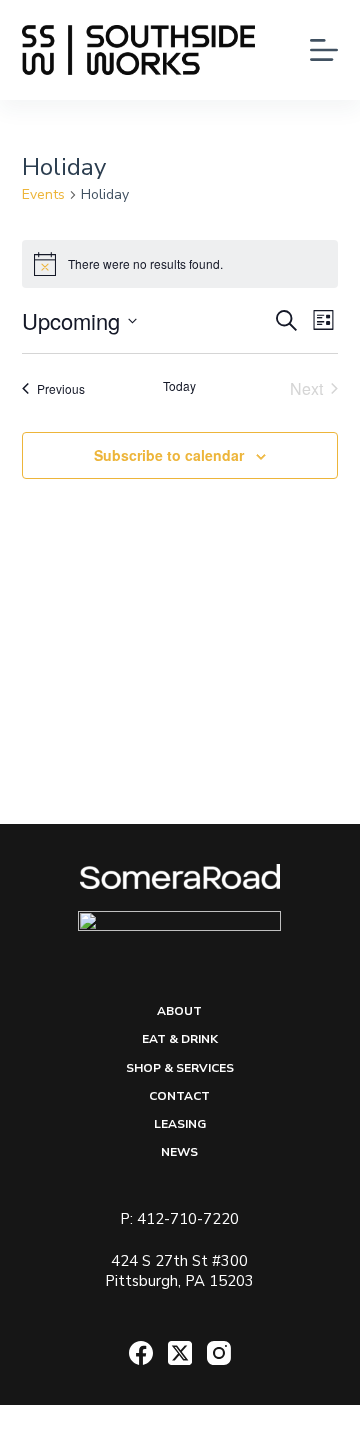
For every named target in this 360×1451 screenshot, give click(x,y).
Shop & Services (180, 1068)
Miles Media (286, 1427)
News (179, 1152)
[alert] (180, 264)
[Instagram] (219, 1353)
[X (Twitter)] (180, 1353)
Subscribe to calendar (169, 455)
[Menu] (324, 50)
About (179, 1011)
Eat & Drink (180, 1039)
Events (43, 194)
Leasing (180, 1124)
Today (179, 386)
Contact (179, 1096)
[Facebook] (141, 1353)
